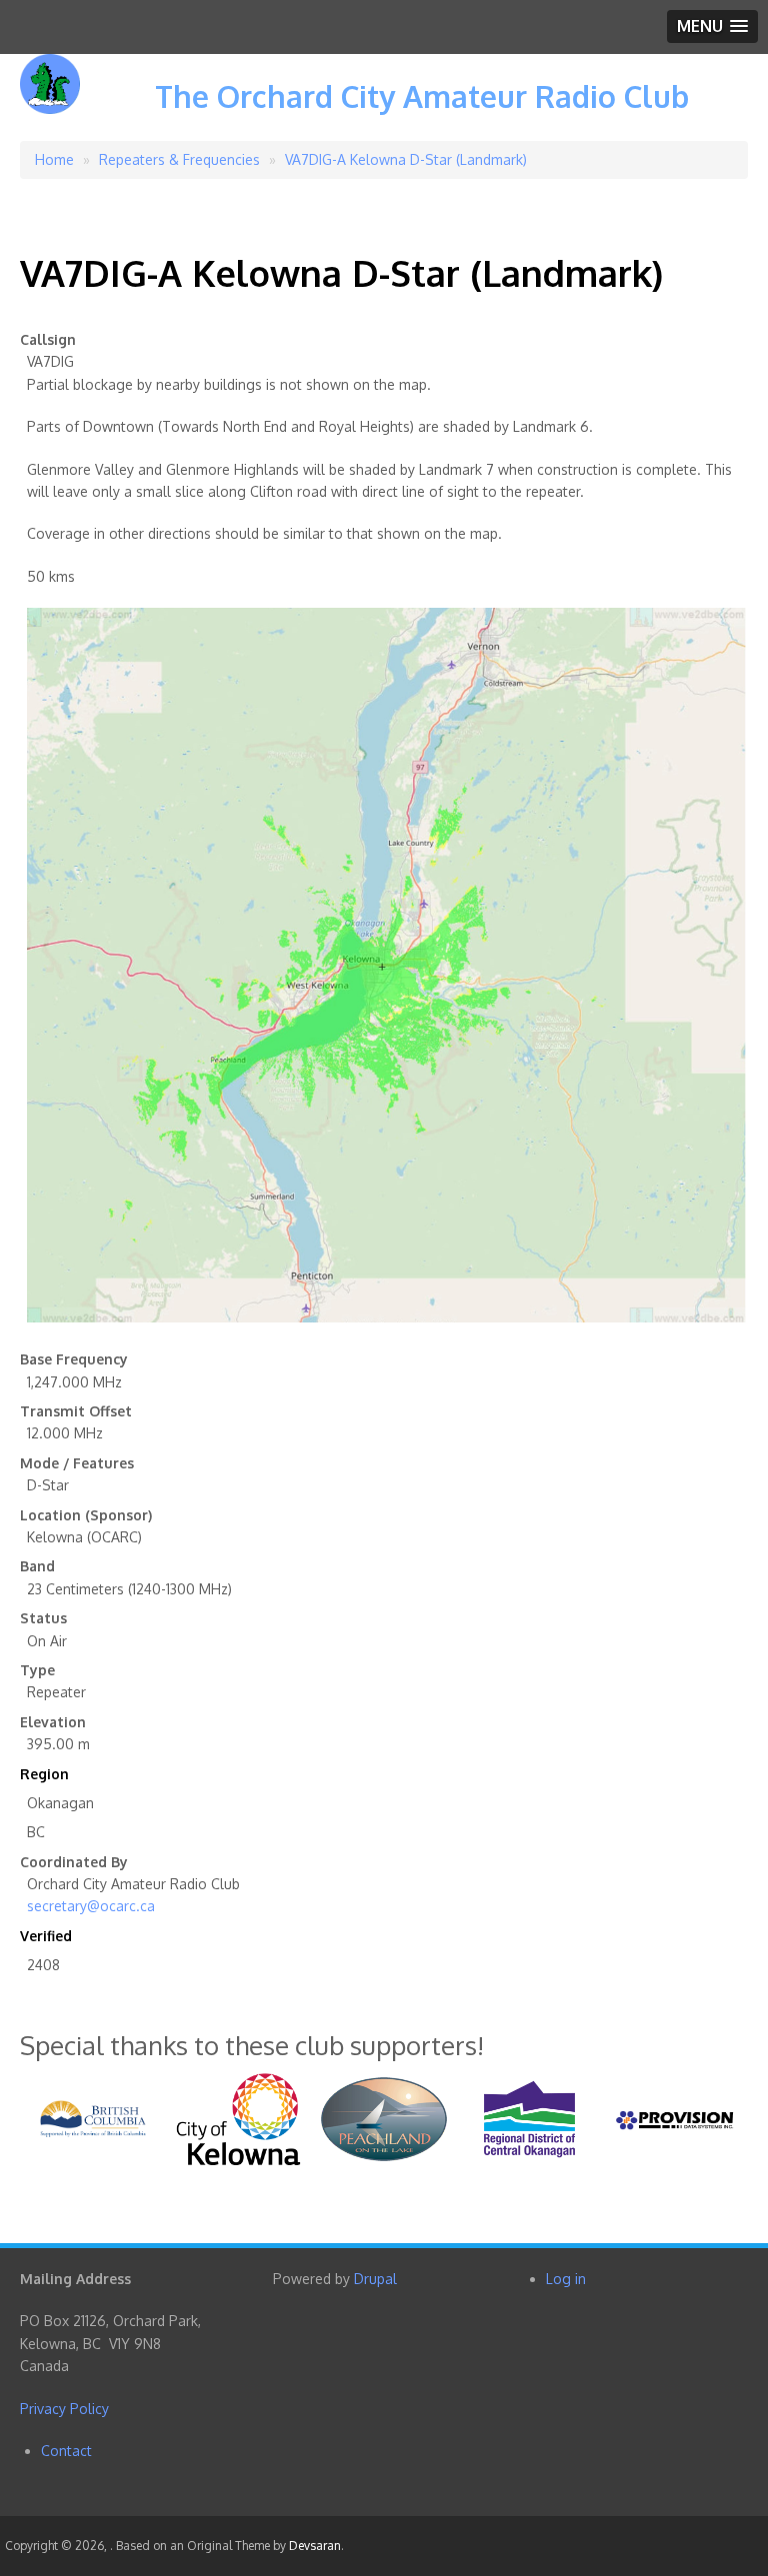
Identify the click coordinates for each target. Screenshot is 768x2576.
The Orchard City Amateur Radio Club (422, 96)
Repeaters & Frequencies (179, 159)
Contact (66, 2451)
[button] (712, 26)
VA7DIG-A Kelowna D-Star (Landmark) (406, 159)
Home (54, 159)
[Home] (50, 98)
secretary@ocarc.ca (91, 1906)
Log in (566, 2279)
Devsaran (315, 2546)
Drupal (375, 2279)
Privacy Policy (64, 2409)
